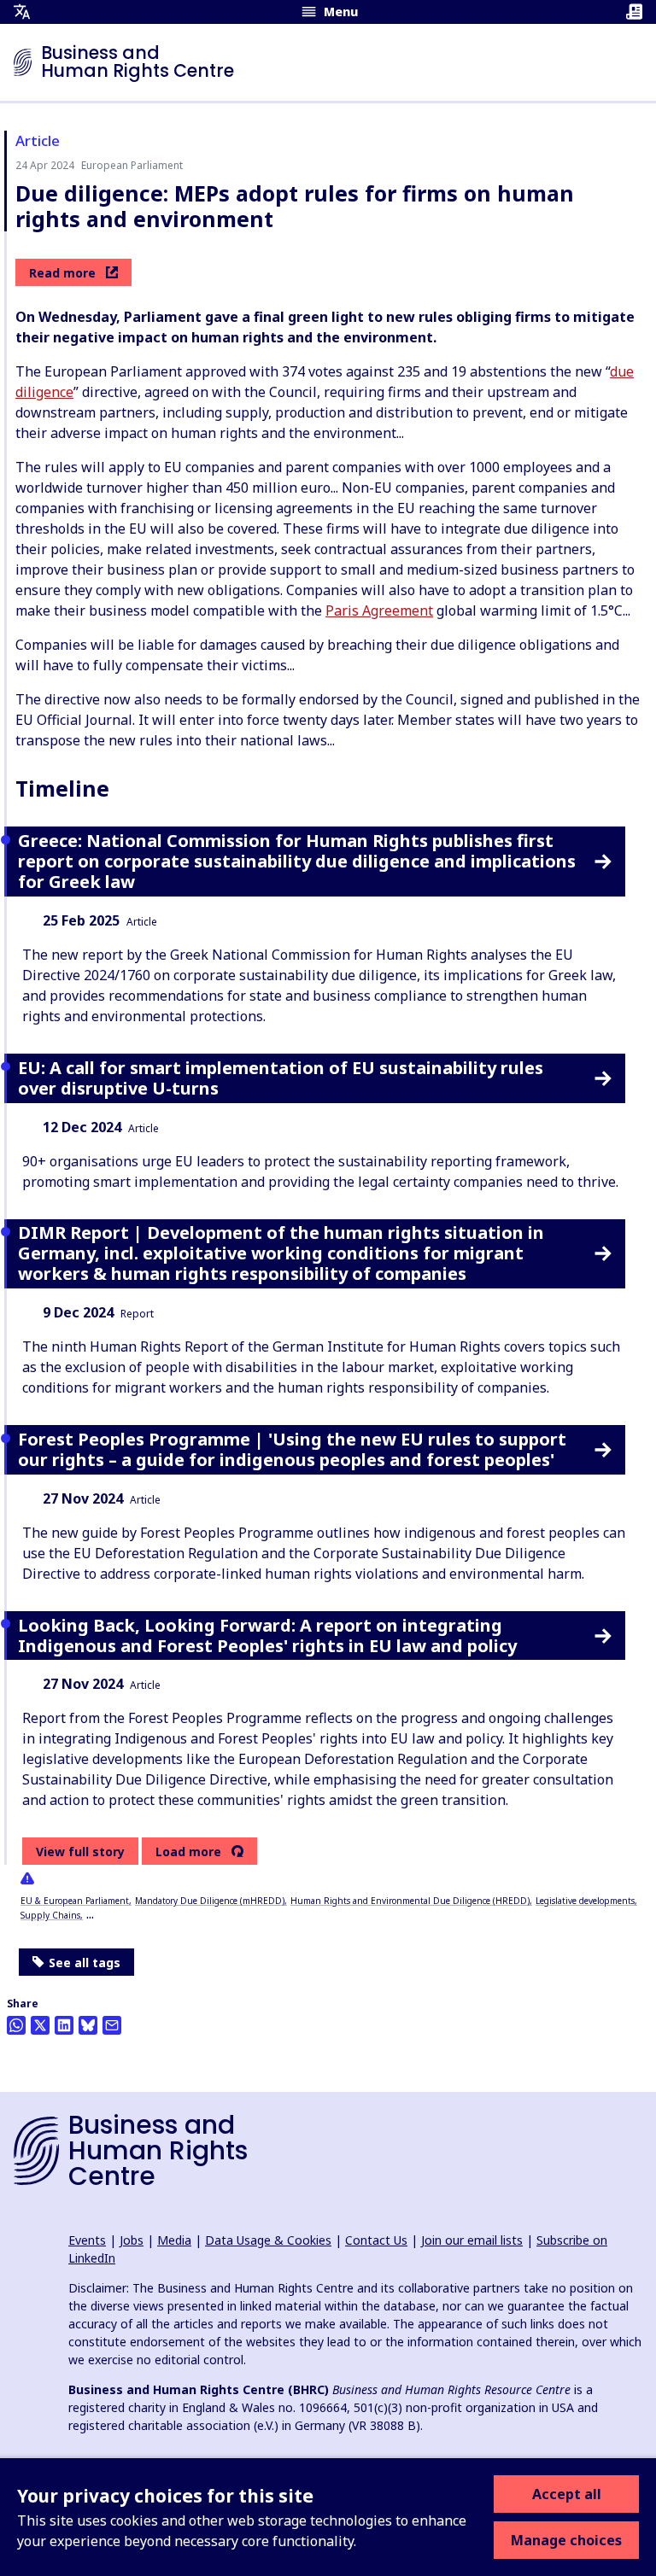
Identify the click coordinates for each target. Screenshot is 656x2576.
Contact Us (376, 2240)
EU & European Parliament (75, 1901)
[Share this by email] (112, 2025)
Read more (62, 273)
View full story (80, 1852)
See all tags (85, 1963)
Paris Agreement (379, 610)
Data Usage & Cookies (268, 2240)
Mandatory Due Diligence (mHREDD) (210, 1901)
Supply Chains (50, 1915)
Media (174, 2240)
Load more (188, 1852)
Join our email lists (472, 2240)
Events (87, 2240)
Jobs (132, 2240)
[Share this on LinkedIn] (64, 2025)
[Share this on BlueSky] (88, 2025)
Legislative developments (585, 1901)
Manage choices (566, 2540)
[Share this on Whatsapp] (16, 2025)
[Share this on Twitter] (40, 2025)
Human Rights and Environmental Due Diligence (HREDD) (410, 1901)
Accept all (567, 2494)
